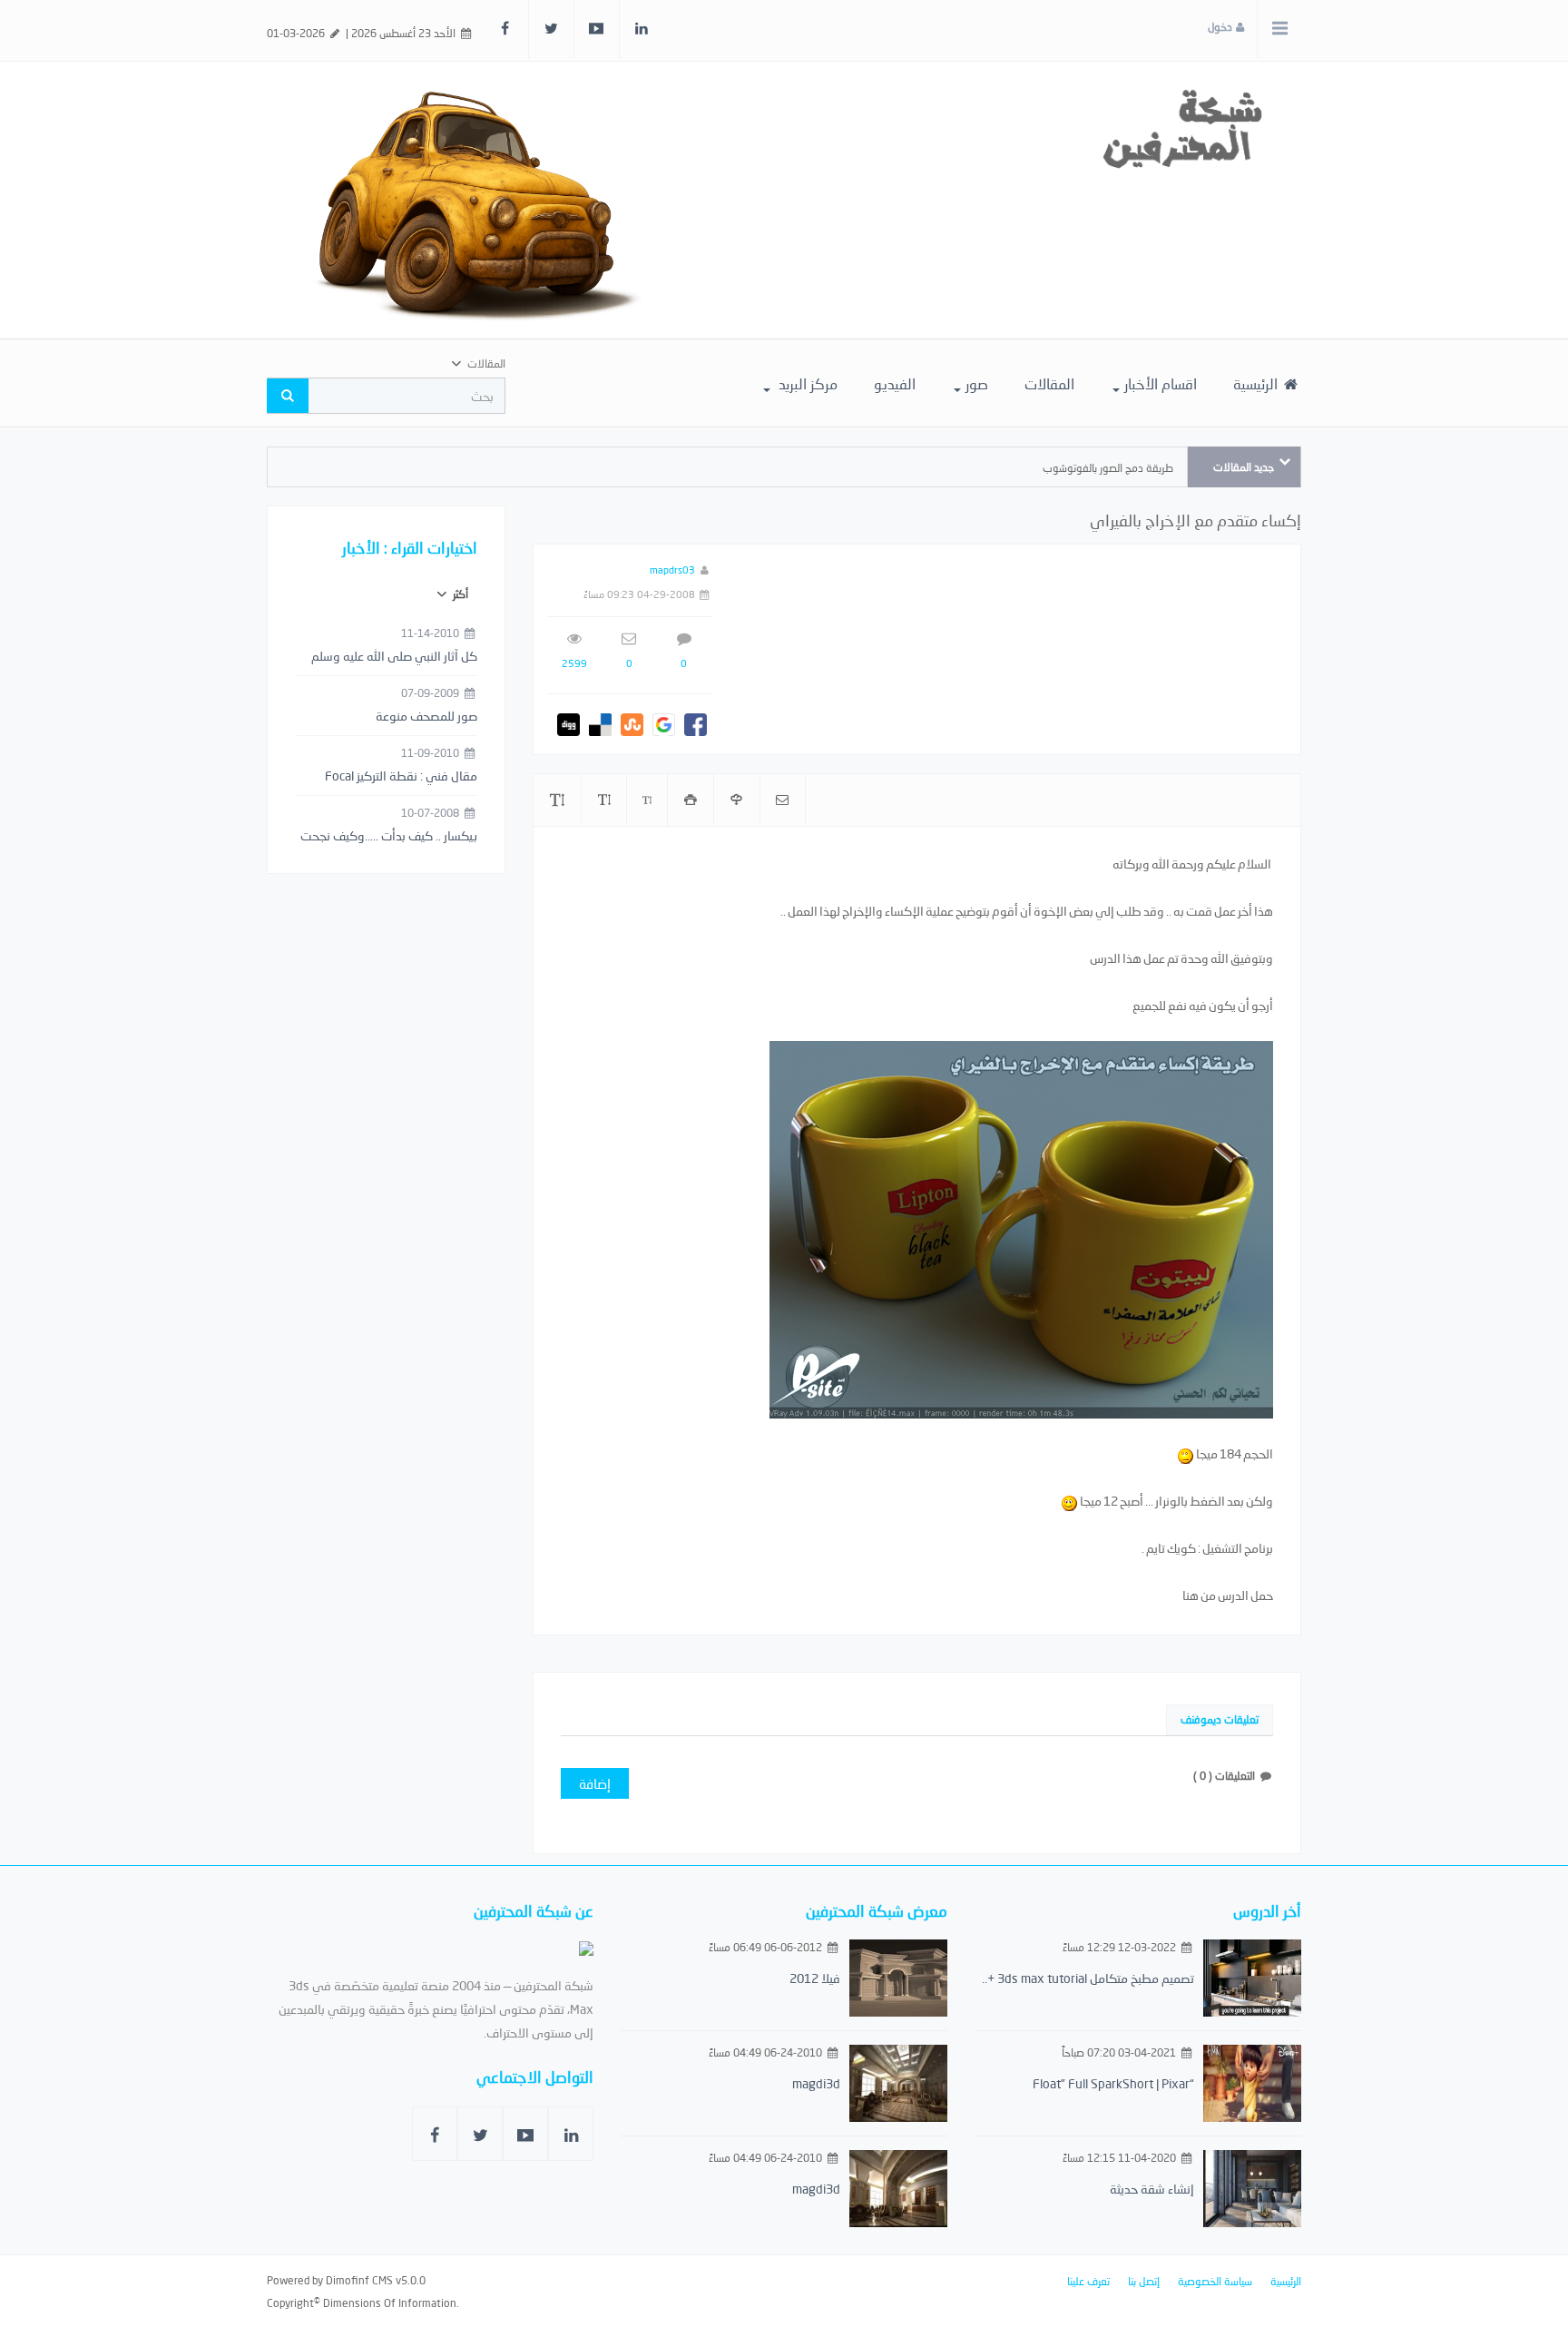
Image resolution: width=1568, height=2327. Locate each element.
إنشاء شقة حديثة (1152, 2189)
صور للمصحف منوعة (426, 716)
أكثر (459, 594)
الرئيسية (1257, 383)
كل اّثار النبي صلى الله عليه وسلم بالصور (394, 657)
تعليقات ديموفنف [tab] (1220, 1719)
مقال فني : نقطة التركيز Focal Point (401, 777)
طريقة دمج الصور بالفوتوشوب (1108, 468)
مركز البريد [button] (806, 383)
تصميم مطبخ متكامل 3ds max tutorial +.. (1088, 1978)
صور (977, 383)
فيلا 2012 (815, 1978)
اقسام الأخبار (1161, 383)
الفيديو (895, 383)
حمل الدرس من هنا (1228, 1595)
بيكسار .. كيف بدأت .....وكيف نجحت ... (389, 837)
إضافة (595, 1783)
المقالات (1049, 383)
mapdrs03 (672, 569)
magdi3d (816, 2083)
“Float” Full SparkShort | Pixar (1113, 2083)
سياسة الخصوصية (1215, 2281)
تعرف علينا (1088, 2281)
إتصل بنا (1144, 2281)
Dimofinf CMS (359, 2280)
